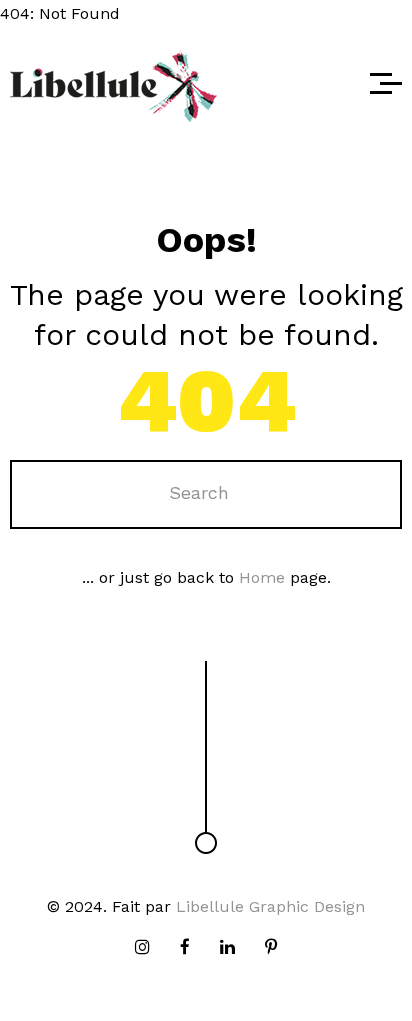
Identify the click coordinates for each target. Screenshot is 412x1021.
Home (262, 577)
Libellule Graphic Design (270, 906)
